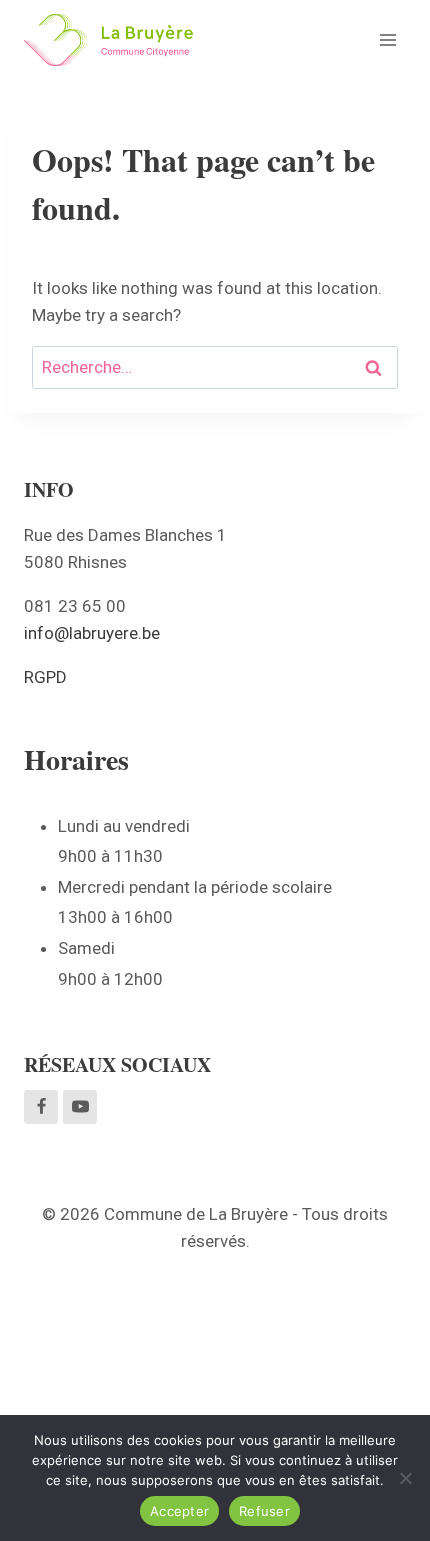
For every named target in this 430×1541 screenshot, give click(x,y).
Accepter (179, 1511)
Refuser (264, 1511)
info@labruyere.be (92, 633)
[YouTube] (80, 1107)
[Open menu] (387, 39)
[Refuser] (405, 1478)
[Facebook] (41, 1107)
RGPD (45, 677)
